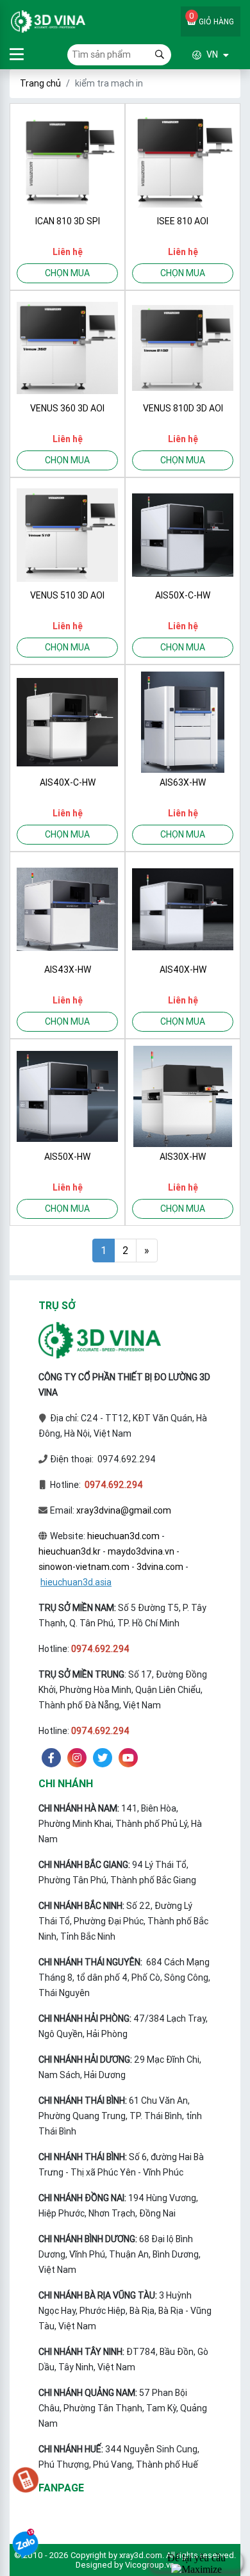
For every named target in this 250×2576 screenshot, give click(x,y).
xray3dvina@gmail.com (124, 1510)
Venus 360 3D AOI (67, 408)
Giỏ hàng (212, 18)
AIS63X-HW (183, 782)
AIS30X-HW (183, 1157)
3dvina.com (160, 1567)
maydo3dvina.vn (141, 1551)
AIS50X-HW (67, 1157)
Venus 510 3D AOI (67, 595)
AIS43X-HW (68, 970)
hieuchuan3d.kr (70, 1551)
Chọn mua (67, 273)
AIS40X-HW (183, 970)
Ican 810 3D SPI (68, 221)
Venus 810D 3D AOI (183, 408)
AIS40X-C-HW (68, 782)
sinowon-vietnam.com (84, 1567)
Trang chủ (40, 83)
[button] (200, 55)
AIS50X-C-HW (183, 595)
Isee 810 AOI (183, 221)
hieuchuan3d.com (123, 1536)
